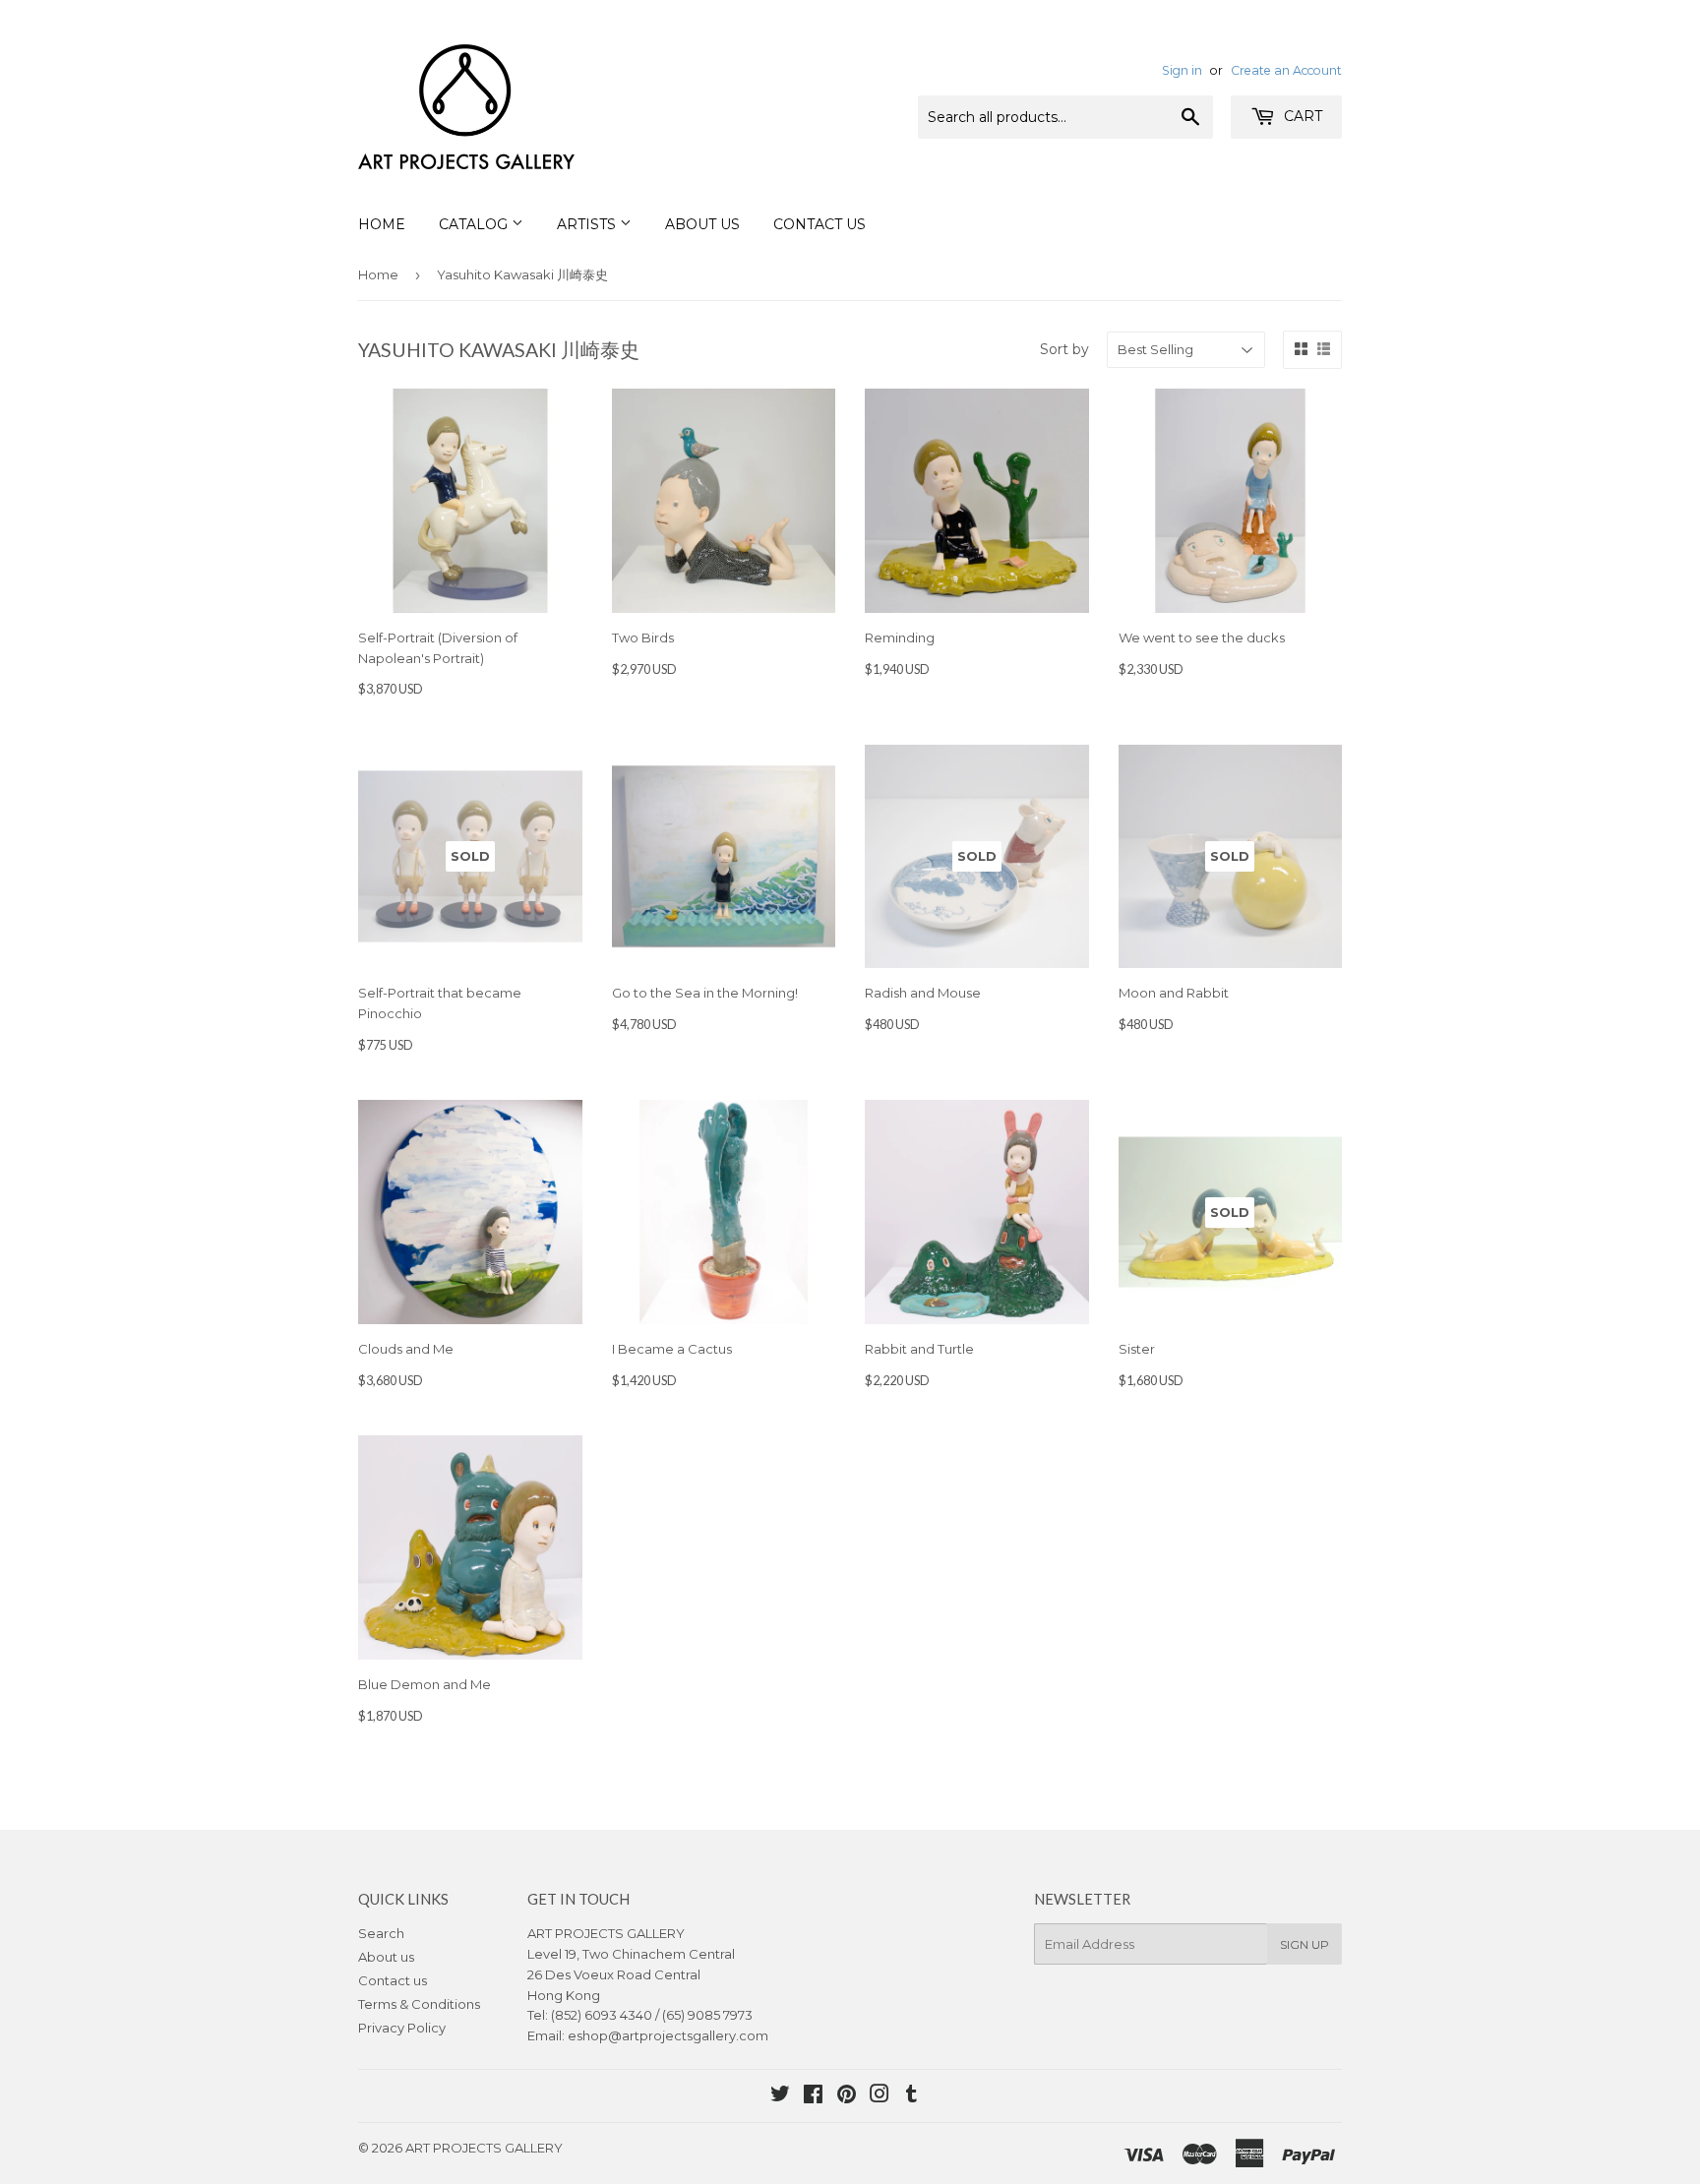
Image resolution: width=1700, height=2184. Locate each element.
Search (381, 1933)
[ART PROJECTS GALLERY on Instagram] (880, 2096)
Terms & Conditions (419, 2004)
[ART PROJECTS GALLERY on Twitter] (780, 2096)
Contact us (393, 1980)
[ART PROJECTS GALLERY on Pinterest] (847, 2096)
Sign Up (1305, 1944)
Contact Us (820, 224)
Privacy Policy (402, 2028)
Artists (588, 224)
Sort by (1064, 349)
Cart (1301, 116)
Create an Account (1286, 70)
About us (386, 1957)
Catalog (475, 224)
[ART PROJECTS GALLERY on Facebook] (813, 2096)
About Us (702, 224)
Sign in (1182, 70)
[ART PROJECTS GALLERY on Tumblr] (911, 2096)
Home (382, 224)
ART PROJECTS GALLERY (484, 2148)
